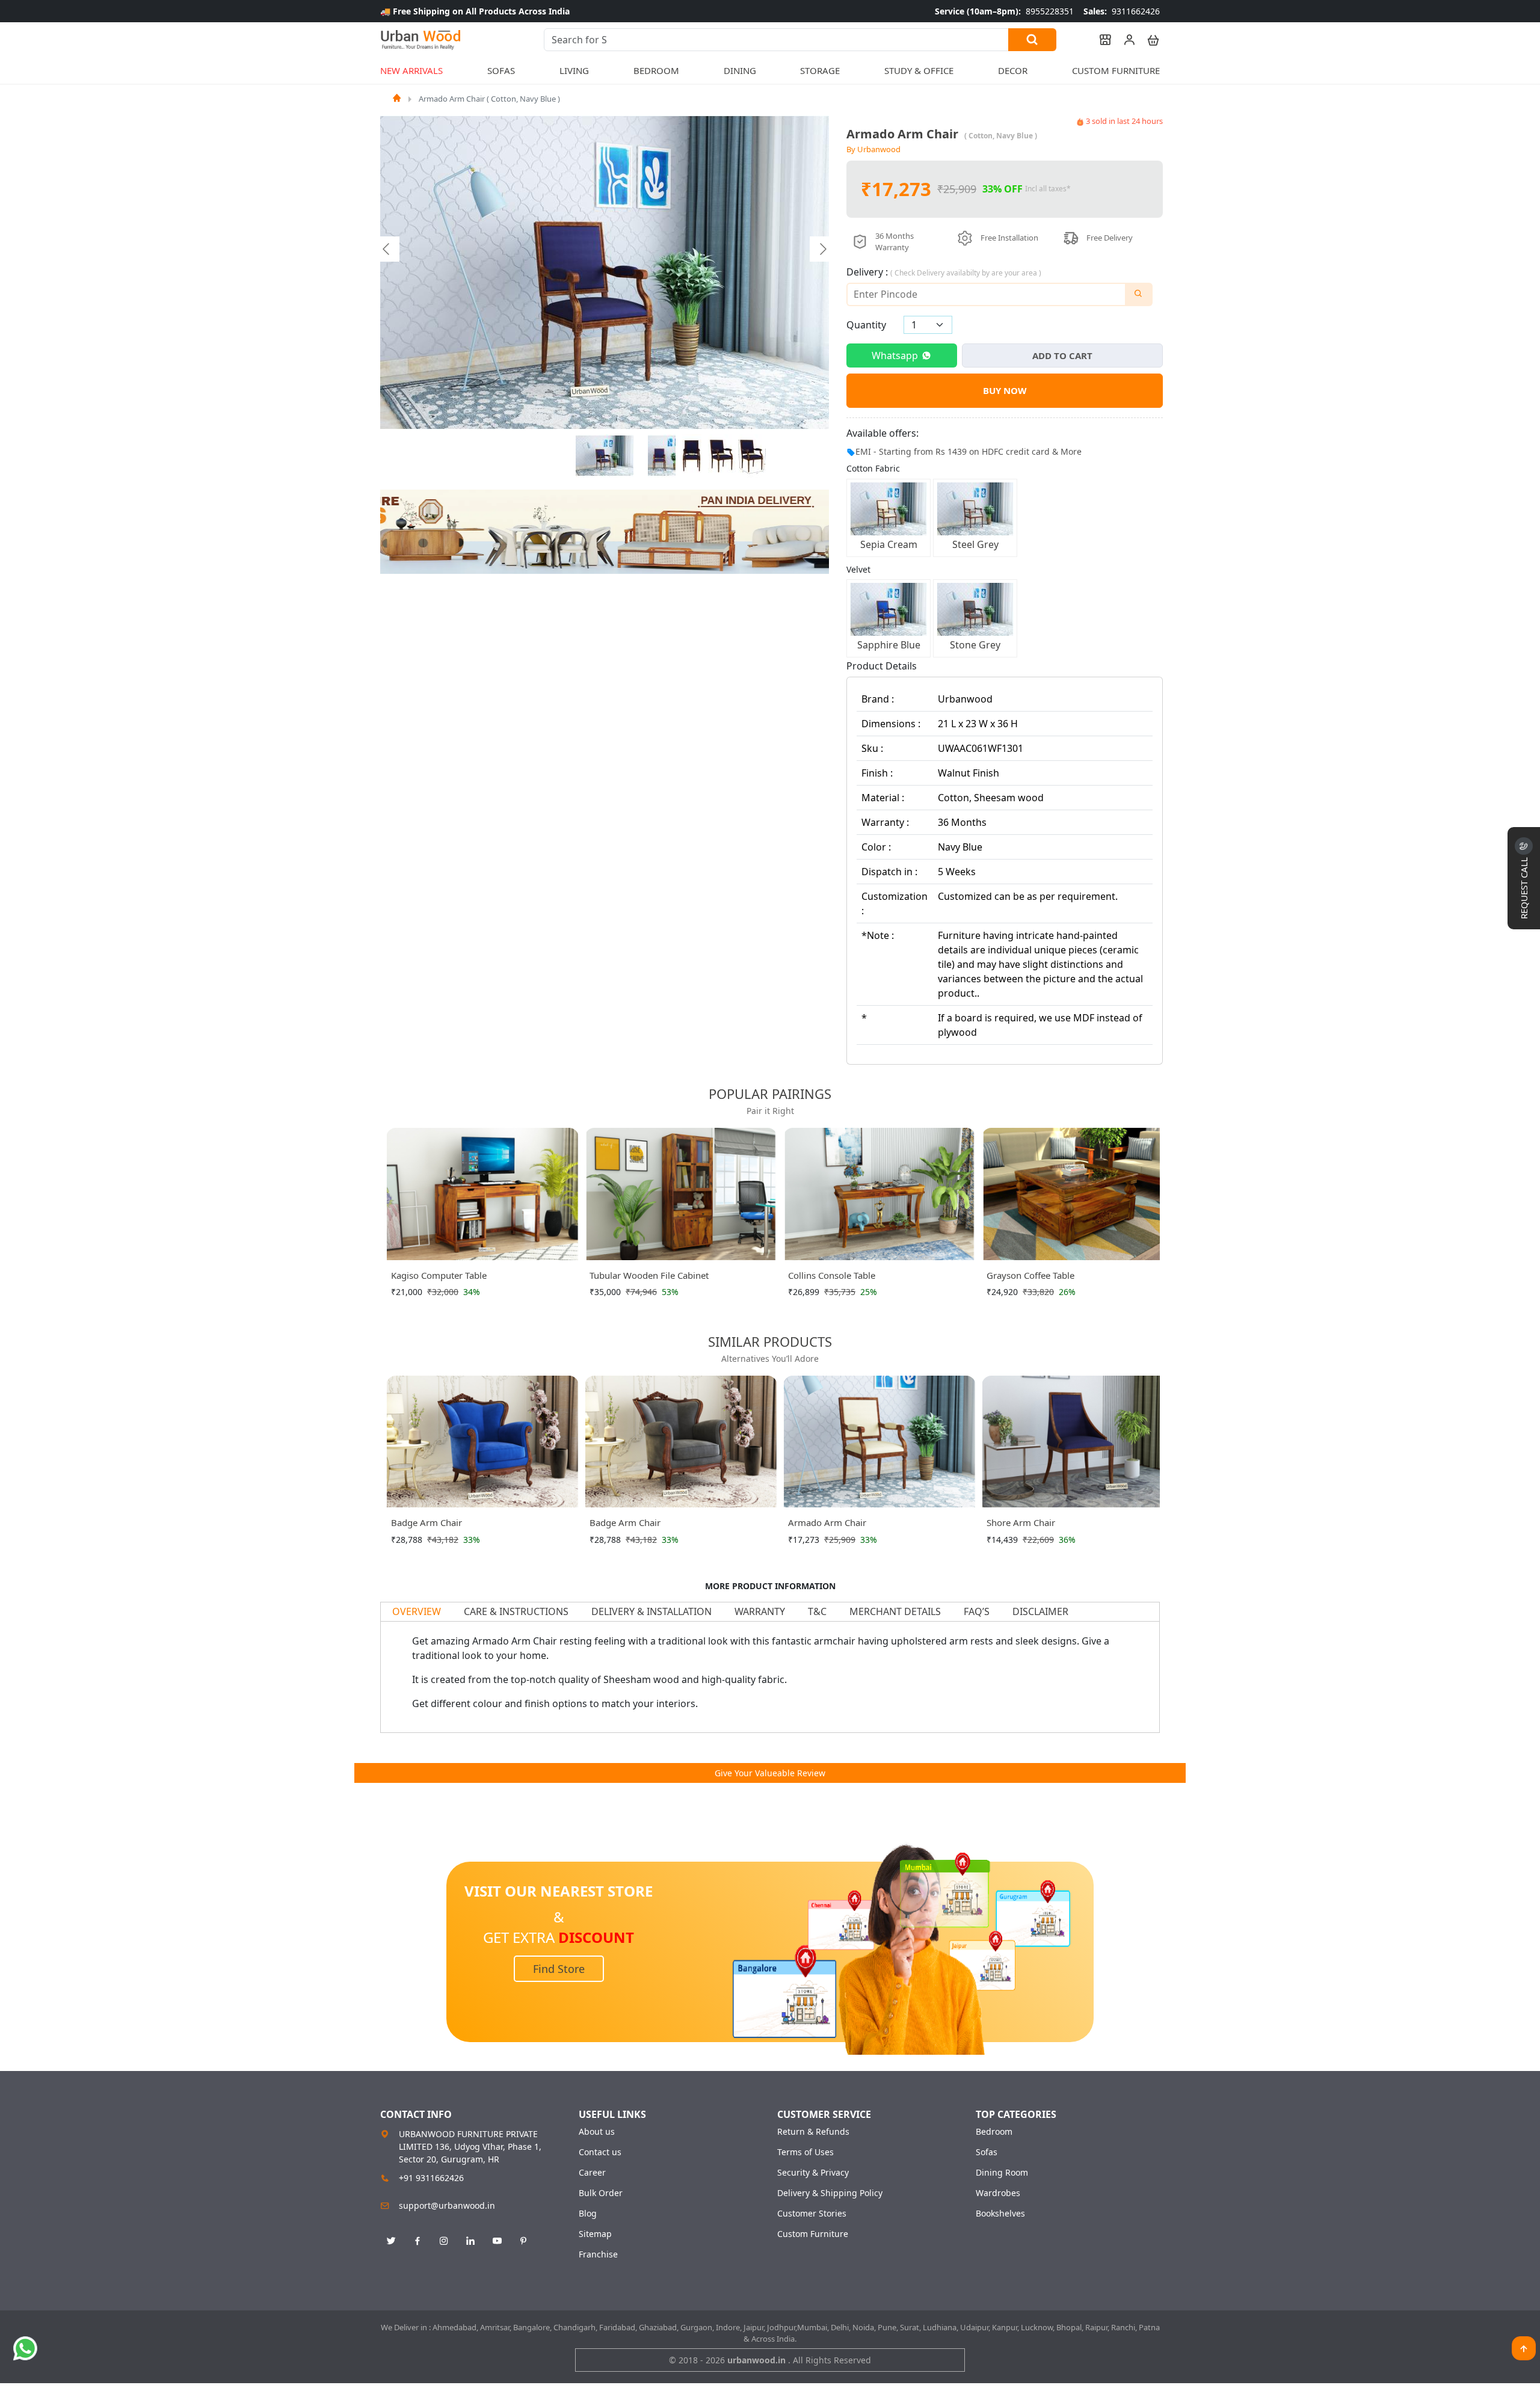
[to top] (1524, 2348)
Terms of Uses (805, 2152)
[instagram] (444, 2241)
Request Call (1524, 887)
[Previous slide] (387, 249)
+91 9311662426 (431, 2178)
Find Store (559, 1969)
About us (597, 2132)
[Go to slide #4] (722, 456)
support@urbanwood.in (447, 2205)
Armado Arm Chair (827, 1522)
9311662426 (1122, 11)
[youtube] (497, 2241)
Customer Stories (812, 2214)
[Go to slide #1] (605, 456)
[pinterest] (523, 2241)
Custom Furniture (1116, 70)
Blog (588, 2214)
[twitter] (391, 2241)
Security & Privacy (813, 2173)
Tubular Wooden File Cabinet (649, 1275)
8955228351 (1004, 11)
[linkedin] (470, 2241)
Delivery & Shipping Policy (830, 2193)
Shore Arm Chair (1021, 1522)
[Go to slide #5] (752, 456)
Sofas (987, 2152)
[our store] (1100, 40)
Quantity (866, 325)
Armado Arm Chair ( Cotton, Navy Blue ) (489, 99)
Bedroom (994, 2132)
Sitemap (595, 2234)
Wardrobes (998, 2193)
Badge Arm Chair (427, 1522)
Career (592, 2173)
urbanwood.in (758, 2360)
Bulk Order (601, 2193)
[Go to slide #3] (692, 456)
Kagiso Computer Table (439, 1275)
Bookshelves (1000, 2214)
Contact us (600, 2152)
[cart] (1148, 40)
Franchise (598, 2254)
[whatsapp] (25, 2348)
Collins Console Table (832, 1275)
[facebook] (417, 2241)
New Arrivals (411, 70)
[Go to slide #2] (662, 456)
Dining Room (1002, 2173)
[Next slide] (822, 249)
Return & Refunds (813, 2132)
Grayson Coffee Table (1030, 1275)
